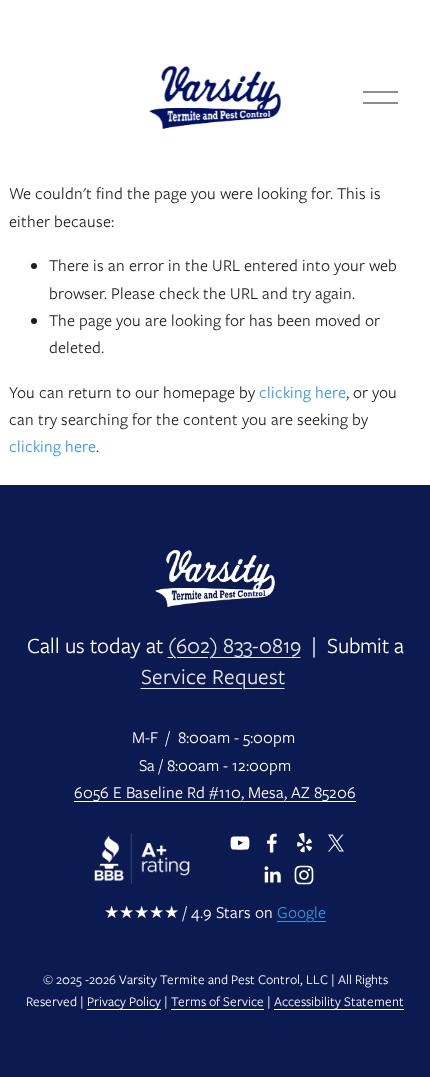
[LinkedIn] (272, 875)
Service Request (213, 677)
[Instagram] (304, 875)
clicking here (302, 392)
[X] (336, 843)
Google (301, 912)
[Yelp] (304, 843)
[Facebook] (272, 843)
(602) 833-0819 (234, 646)
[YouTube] (240, 843)
